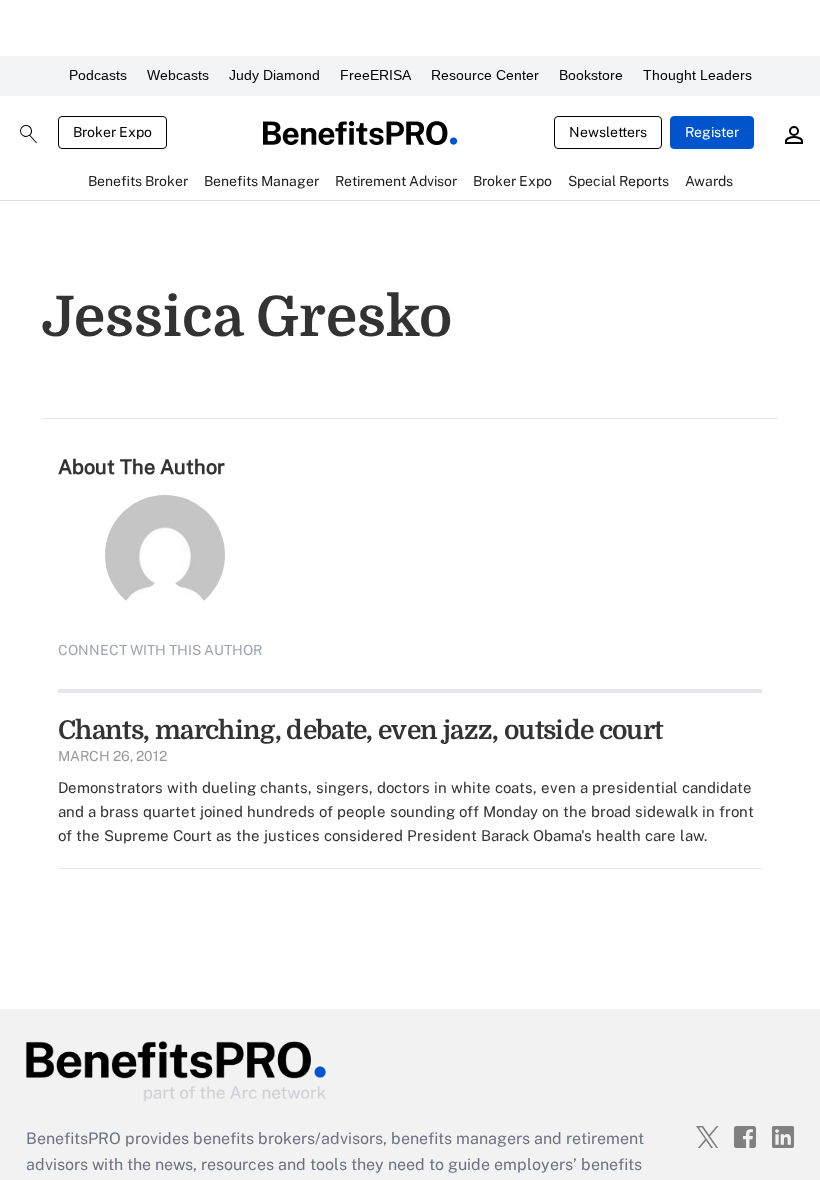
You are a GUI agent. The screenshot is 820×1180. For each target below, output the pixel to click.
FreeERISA (375, 75)
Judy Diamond (274, 75)
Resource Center (485, 75)
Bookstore (591, 75)
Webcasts (178, 75)
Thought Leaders (697, 75)
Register (712, 132)
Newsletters (608, 132)
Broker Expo (112, 132)
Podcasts (98, 75)
